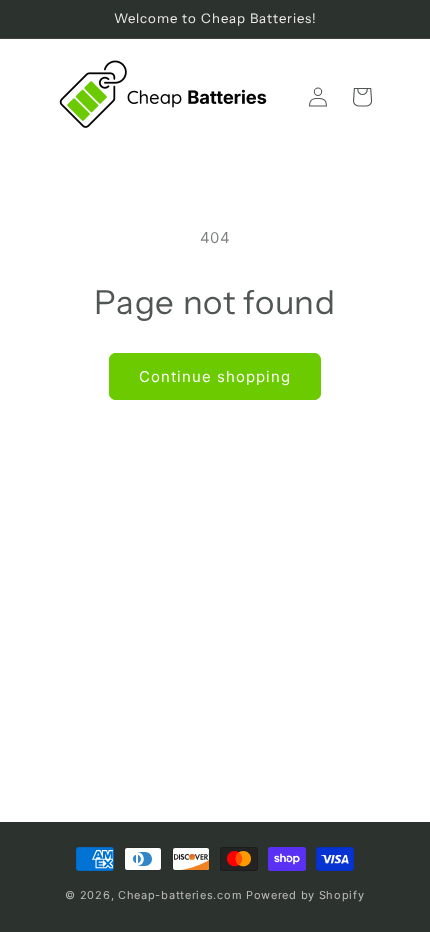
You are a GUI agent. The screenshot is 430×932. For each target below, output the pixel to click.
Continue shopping (215, 376)
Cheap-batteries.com (180, 895)
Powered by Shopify (305, 895)
